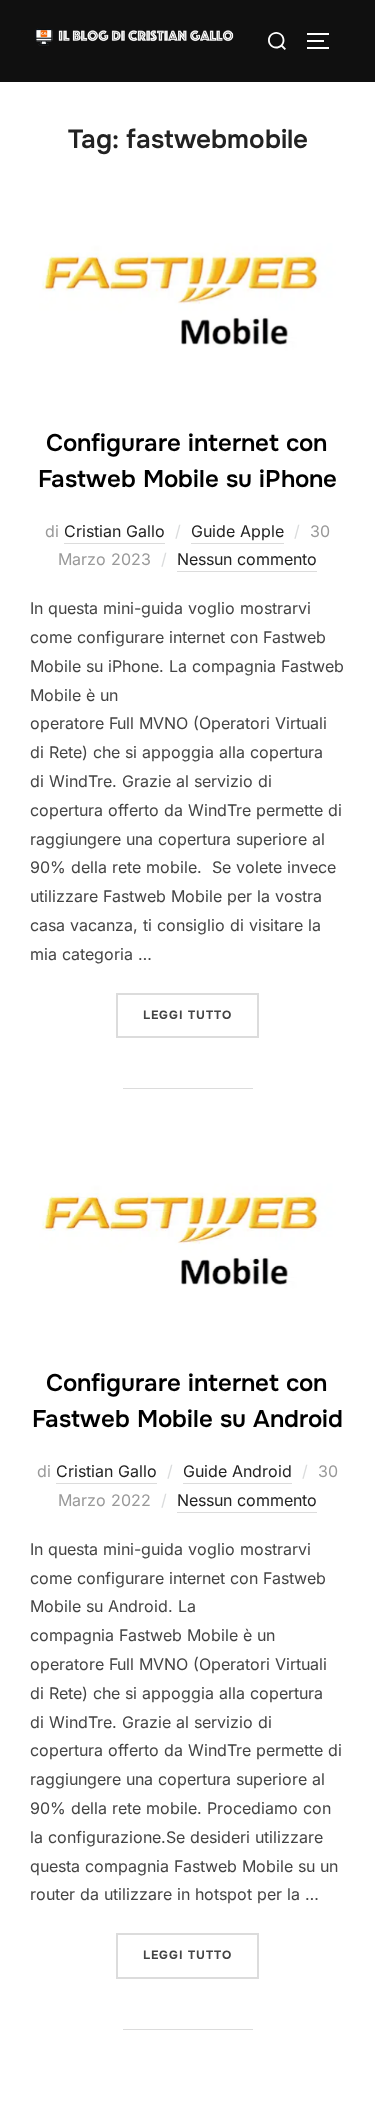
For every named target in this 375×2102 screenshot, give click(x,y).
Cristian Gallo (114, 531)
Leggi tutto (201, 1014)
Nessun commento (247, 559)
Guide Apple (237, 531)
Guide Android (237, 1471)
